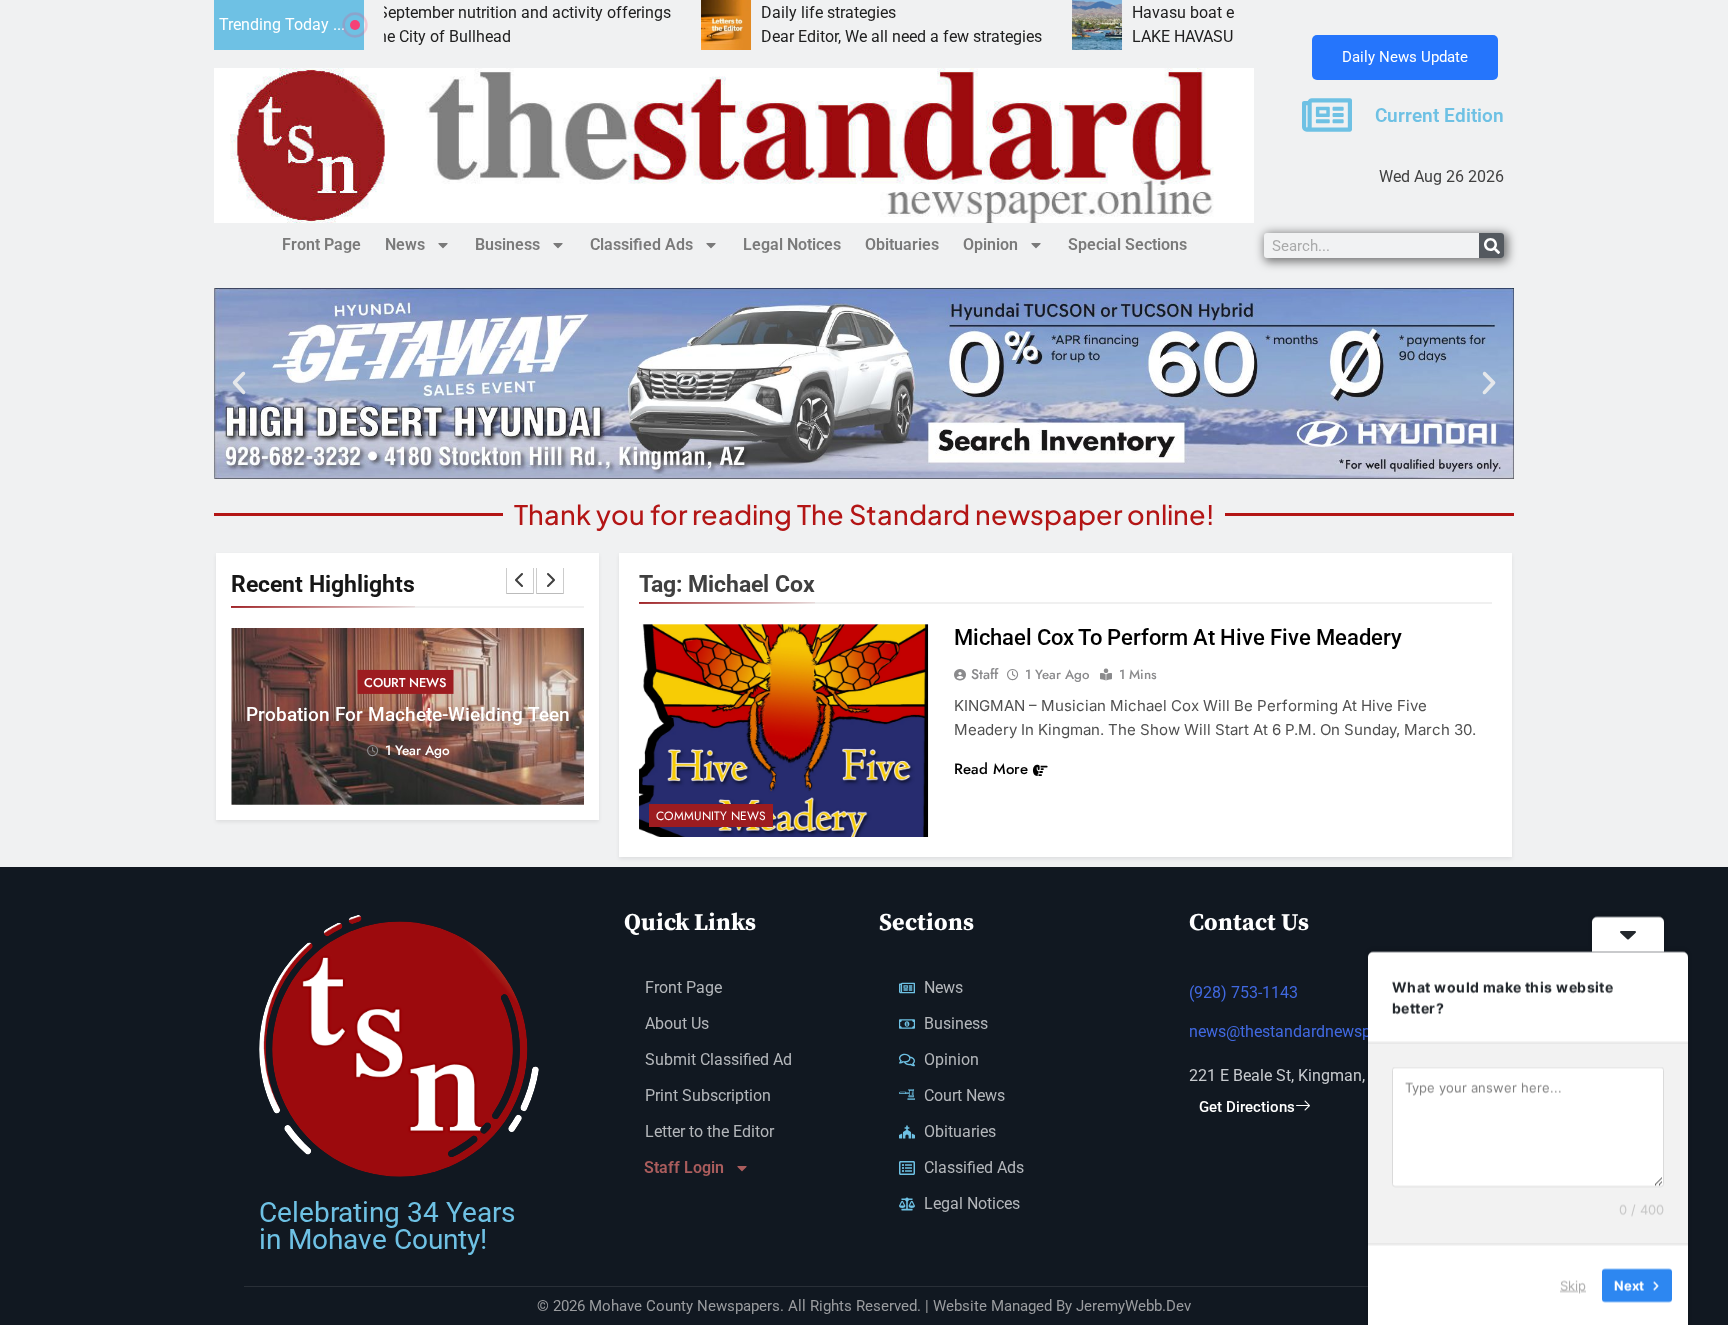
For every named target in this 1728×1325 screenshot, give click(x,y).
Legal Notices (792, 244)
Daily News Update (1405, 57)
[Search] (1491, 245)
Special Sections (1127, 244)
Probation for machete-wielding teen (408, 715)
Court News (405, 682)
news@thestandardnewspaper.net (1308, 1031)
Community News (711, 816)
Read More (991, 769)
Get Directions (1247, 1107)
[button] (239, 383)
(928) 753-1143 (1243, 992)
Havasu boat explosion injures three (1182, 12)
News (405, 244)
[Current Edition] (1327, 115)
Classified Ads (641, 244)
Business (507, 244)
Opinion (990, 244)
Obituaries (902, 244)
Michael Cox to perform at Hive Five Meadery (1178, 637)
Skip (1573, 1284)
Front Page (321, 244)
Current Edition (1439, 116)
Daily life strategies (752, 12)
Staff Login (684, 1167)
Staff (984, 674)
